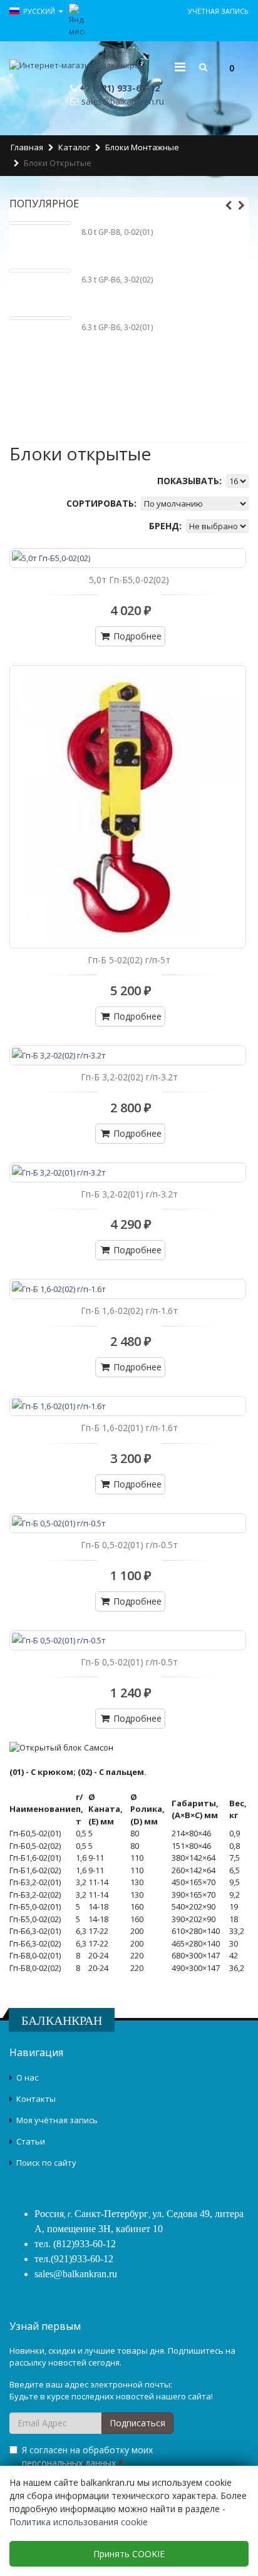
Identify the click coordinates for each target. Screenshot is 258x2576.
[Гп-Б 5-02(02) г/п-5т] (128, 807)
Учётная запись (218, 11)
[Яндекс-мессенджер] (77, 19)
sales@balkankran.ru (123, 101)
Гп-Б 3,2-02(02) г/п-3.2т (129, 1077)
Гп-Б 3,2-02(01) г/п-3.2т (129, 1194)
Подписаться (137, 2423)
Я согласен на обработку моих (87, 2456)
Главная (27, 147)
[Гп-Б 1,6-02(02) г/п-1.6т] (128, 1289)
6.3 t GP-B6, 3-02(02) (117, 280)
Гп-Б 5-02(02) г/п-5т (129, 960)
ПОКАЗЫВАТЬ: (191, 481)
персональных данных (69, 2463)
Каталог (74, 147)
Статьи (31, 2141)
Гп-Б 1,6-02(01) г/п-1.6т (129, 1428)
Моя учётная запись (57, 2120)
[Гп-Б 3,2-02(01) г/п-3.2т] (128, 1172)
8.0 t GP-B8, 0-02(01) (117, 232)
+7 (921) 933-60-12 (120, 88)
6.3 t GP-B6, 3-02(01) (117, 327)
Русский (40, 11)
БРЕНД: (167, 526)
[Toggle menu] (180, 67)
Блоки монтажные (142, 147)
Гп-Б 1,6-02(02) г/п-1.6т (129, 1311)
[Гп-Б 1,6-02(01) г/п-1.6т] (128, 1406)
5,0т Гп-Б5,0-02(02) (129, 580)
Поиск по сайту (46, 2163)
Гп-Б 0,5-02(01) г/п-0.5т (129, 1545)
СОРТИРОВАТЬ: (103, 503)
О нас (27, 2077)
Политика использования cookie (79, 2522)
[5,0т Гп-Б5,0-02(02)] (128, 558)
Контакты (36, 2099)
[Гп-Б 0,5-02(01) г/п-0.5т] (128, 1523)
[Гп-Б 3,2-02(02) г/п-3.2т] (128, 1055)
